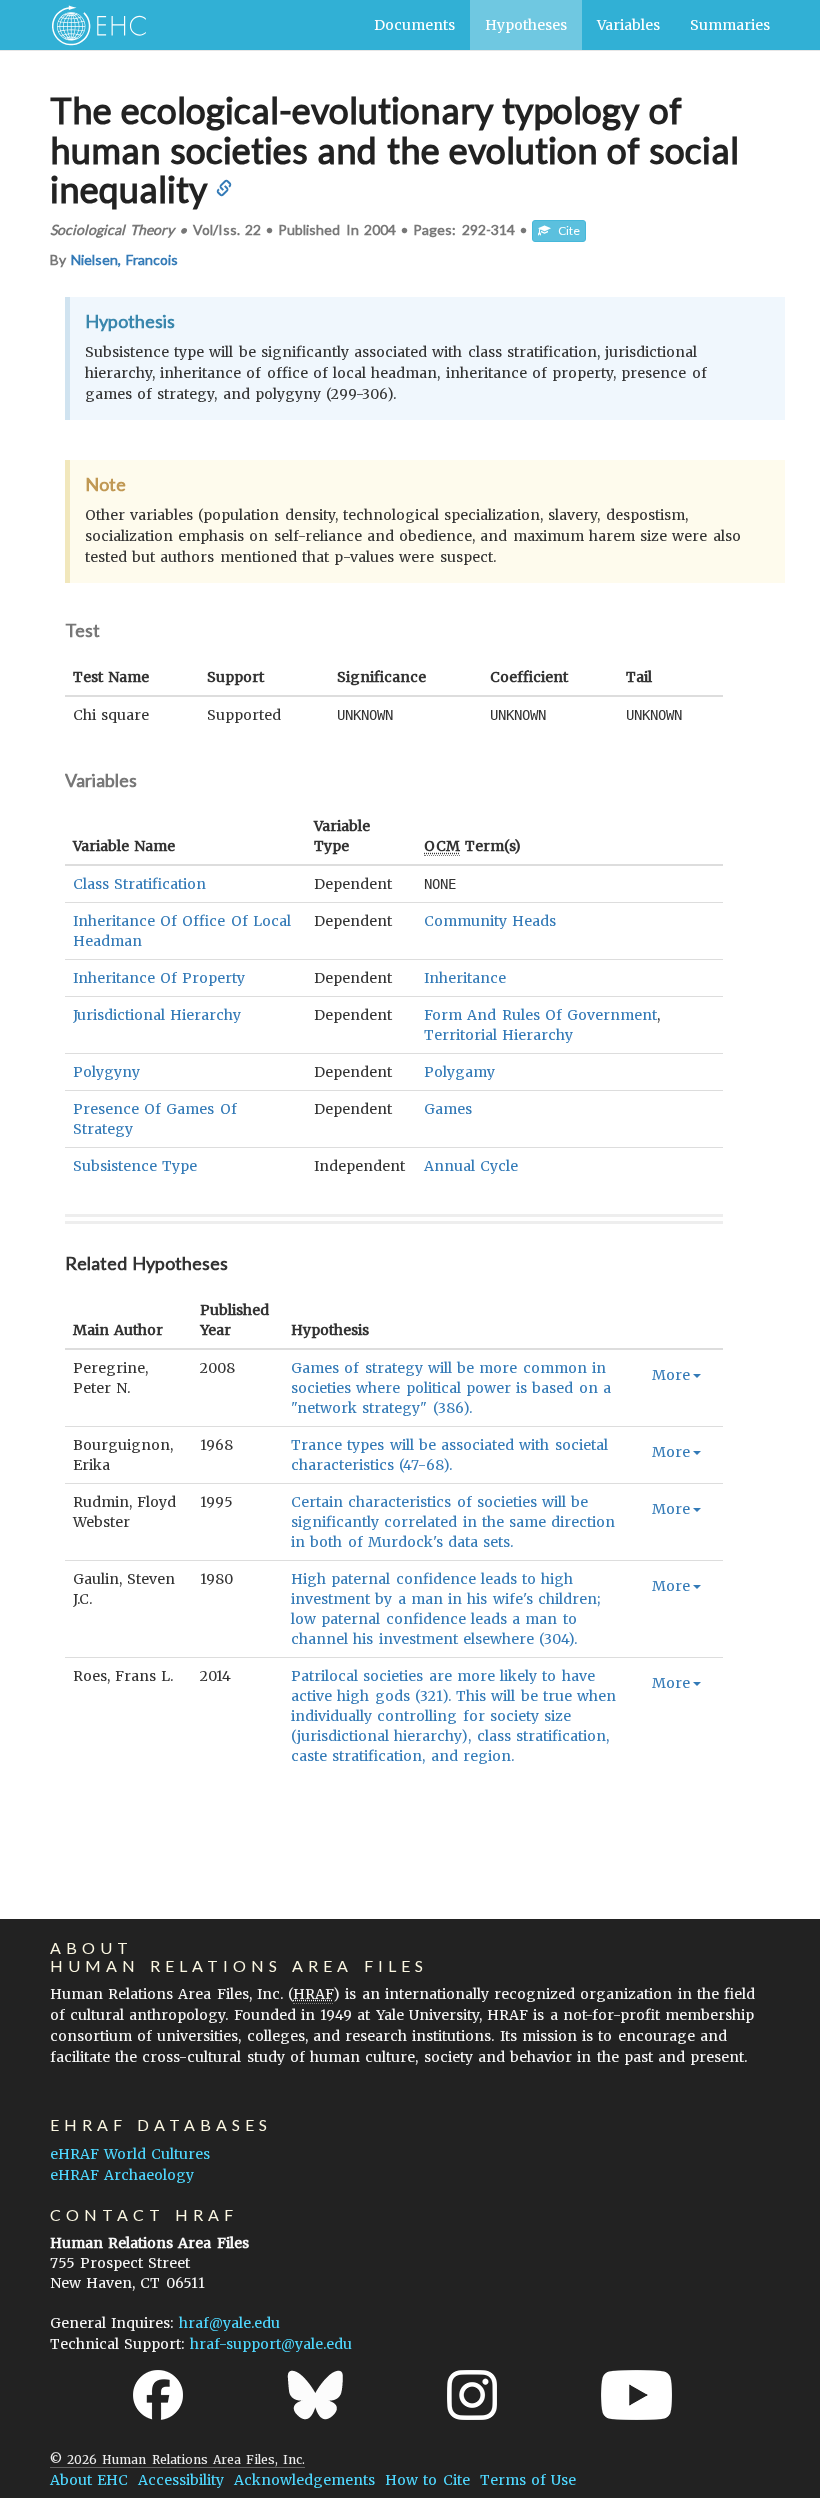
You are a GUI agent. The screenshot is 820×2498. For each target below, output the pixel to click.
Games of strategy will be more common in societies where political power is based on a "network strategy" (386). (451, 1388)
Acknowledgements (304, 2480)
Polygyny (106, 1072)
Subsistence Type (135, 1166)
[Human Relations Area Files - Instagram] (472, 2395)
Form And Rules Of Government (540, 1015)
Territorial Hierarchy (498, 1035)
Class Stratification (139, 884)
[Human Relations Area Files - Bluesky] (315, 2395)
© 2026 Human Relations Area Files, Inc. (177, 2459)
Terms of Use (528, 2480)
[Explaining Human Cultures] (92, 25)
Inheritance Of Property (159, 978)
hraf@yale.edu (229, 2323)
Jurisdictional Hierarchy (157, 1015)
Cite (565, 230)
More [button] (671, 1375)
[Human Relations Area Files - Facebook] (158, 2395)
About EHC (89, 2480)
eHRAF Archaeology (122, 2175)
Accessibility (181, 2480)
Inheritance (465, 978)
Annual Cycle (471, 1166)
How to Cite (427, 2480)
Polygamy (459, 1072)
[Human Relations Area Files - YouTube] (636, 2395)
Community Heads (490, 921)
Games (448, 1109)
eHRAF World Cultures (130, 2154)
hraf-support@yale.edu (271, 2344)
